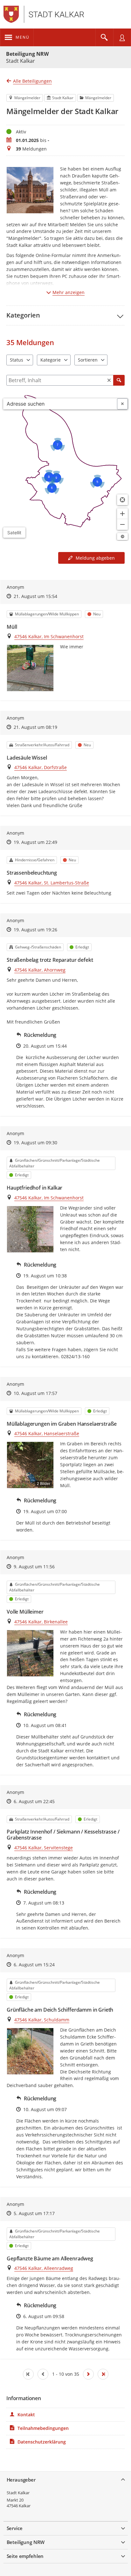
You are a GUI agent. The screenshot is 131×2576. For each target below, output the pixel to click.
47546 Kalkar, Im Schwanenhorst (49, 636)
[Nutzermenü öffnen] (122, 37)
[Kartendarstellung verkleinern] (122, 524)
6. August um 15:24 (34, 1965)
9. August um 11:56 (34, 1567)
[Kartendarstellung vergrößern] (122, 514)
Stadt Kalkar (18, 2493)
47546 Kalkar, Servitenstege (44, 1848)
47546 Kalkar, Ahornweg (40, 970)
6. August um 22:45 (34, 1801)
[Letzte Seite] (103, 2374)
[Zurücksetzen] (109, 380)
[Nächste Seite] (88, 2374)
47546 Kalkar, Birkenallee (41, 1622)
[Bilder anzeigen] (30, 668)
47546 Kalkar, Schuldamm (42, 2020)
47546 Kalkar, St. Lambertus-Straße (52, 883)
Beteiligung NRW (27, 54)
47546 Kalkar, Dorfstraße (41, 767)
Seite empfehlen (25, 2556)
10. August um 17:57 (35, 1393)
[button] (65, 315)
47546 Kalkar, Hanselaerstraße (47, 1433)
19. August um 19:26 (35, 930)
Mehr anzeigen (69, 292)
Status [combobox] (17, 360)
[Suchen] (119, 380)
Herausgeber (21, 2480)
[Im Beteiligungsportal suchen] (104, 37)
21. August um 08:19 (35, 727)
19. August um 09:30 (35, 1143)
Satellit (14, 533)
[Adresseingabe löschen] (122, 404)
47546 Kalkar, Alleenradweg (44, 2268)
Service (15, 2528)
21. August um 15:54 (35, 596)
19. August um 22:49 (35, 842)
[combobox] (60, 404)
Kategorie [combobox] (51, 360)
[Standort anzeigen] (122, 500)
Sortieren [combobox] (88, 360)
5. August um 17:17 (34, 2213)
